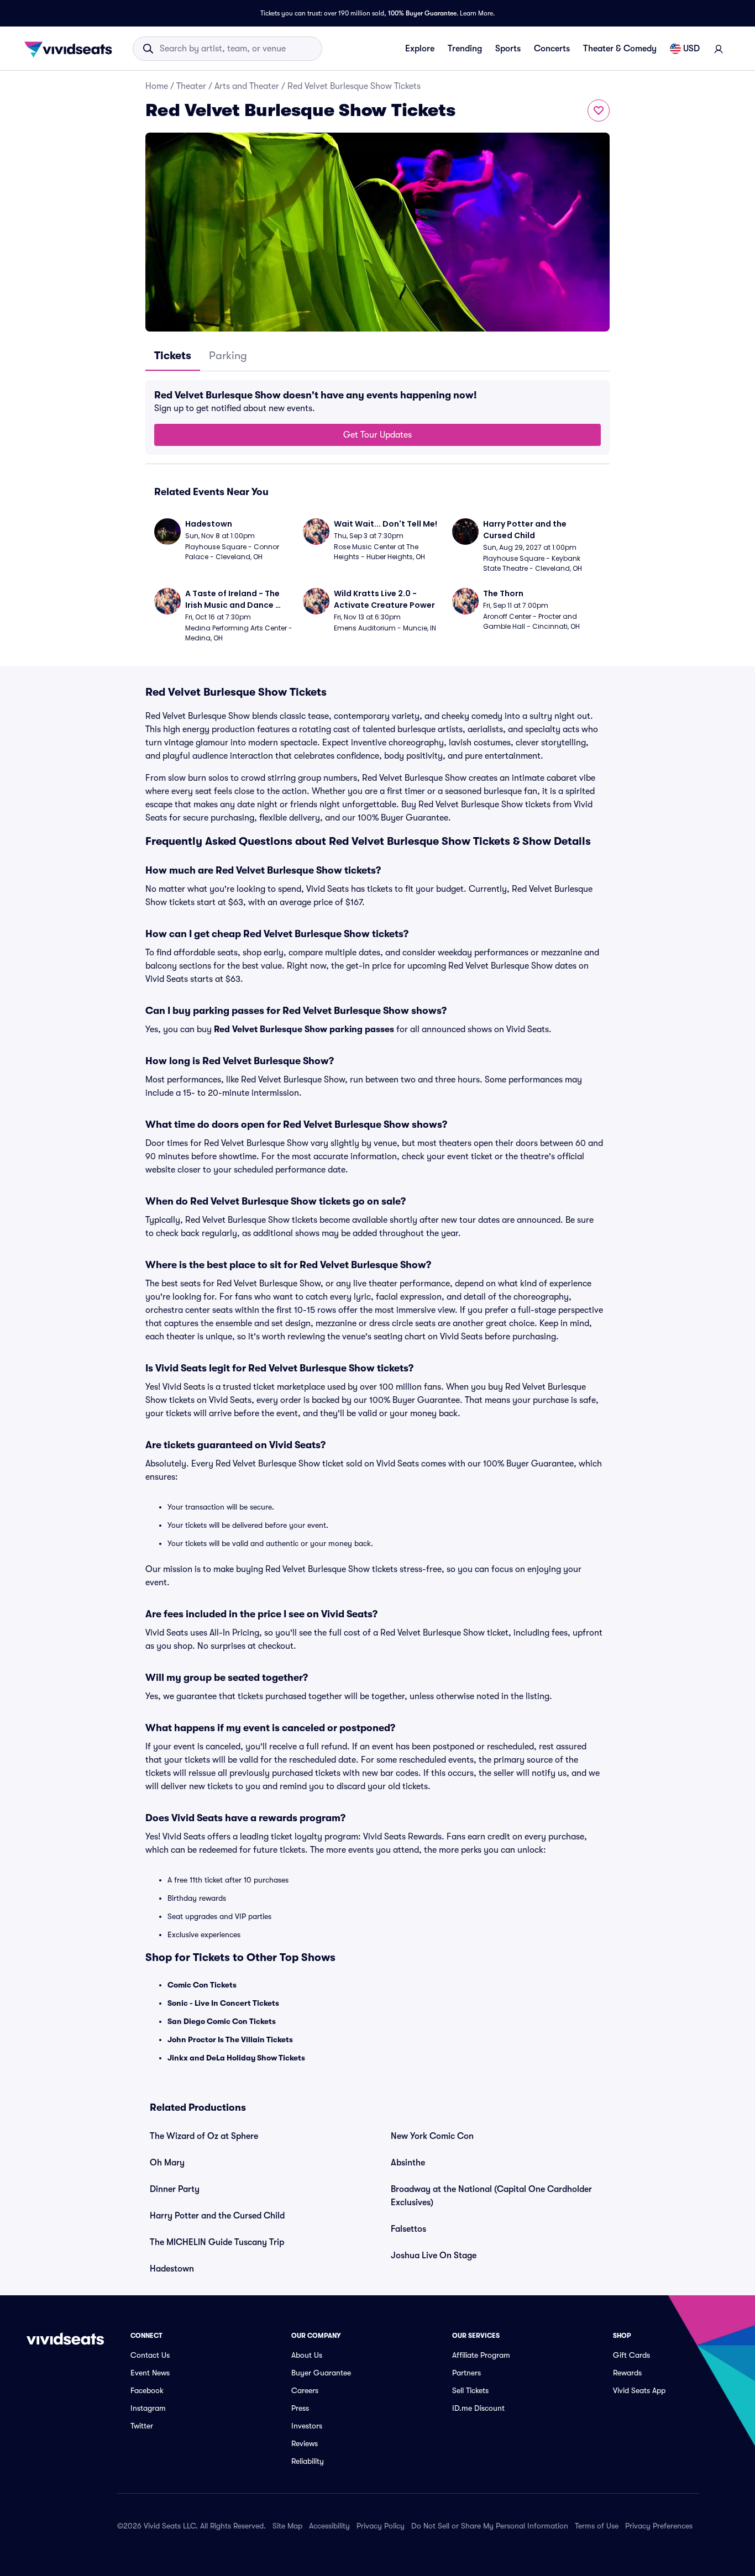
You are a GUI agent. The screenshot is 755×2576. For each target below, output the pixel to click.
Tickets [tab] (173, 356)
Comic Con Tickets (202, 1985)
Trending (465, 49)
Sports (508, 49)
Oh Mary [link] (167, 2163)
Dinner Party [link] (175, 2189)
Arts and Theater (247, 86)
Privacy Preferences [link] (659, 2526)
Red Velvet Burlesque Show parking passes (304, 1029)
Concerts (552, 49)
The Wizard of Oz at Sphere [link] (204, 2136)
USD (691, 49)
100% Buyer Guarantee (422, 13)
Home (157, 86)
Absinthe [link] (408, 2163)
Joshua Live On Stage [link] (434, 2256)
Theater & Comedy (620, 49)
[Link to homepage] (71, 49)
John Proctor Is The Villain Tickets (230, 2039)
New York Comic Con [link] (432, 2136)
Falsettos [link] (408, 2229)
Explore (420, 49)
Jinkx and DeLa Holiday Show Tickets (236, 2058)
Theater (191, 86)
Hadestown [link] (172, 2269)
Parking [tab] (228, 356)
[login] (719, 49)
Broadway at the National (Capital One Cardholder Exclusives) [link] (491, 2196)
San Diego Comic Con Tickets (222, 2021)
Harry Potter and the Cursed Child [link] (217, 2216)
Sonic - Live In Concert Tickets (223, 2003)
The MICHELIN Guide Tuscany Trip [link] (217, 2242)
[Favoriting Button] (599, 111)
